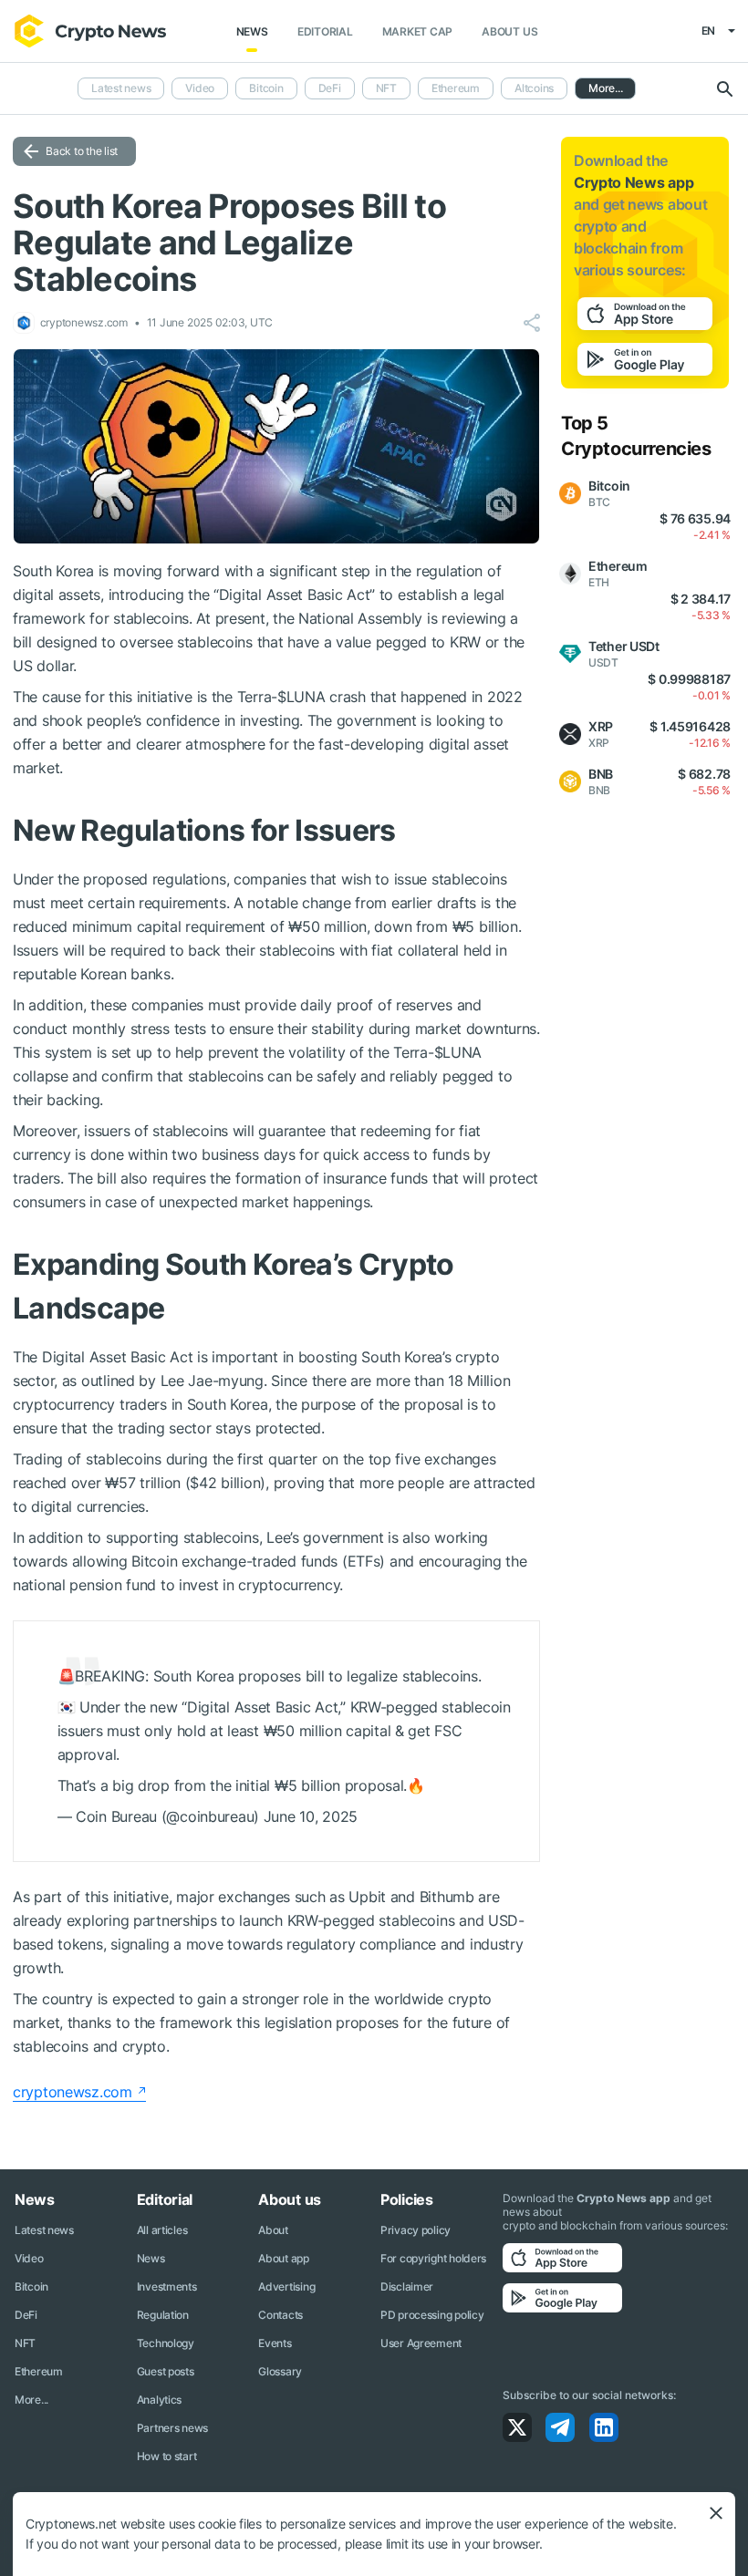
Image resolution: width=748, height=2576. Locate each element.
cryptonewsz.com (73, 2092)
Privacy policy (416, 2230)
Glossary (280, 2371)
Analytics (159, 2400)
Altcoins (534, 88)
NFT (386, 88)
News (252, 31)
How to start (167, 2456)
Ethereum (456, 88)
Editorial (325, 31)
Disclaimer (407, 2286)
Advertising (286, 2286)
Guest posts (166, 2371)
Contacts (280, 2315)
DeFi (330, 88)
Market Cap (418, 31)
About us (509, 31)
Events (275, 2343)
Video (200, 88)
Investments (167, 2286)
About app (283, 2258)
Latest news (121, 88)
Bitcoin (266, 88)
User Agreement (421, 2343)
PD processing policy (432, 2315)
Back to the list (82, 151)
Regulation (163, 2315)
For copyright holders (433, 2258)
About (273, 2230)
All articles (162, 2230)
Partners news (172, 2428)
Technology (166, 2343)
